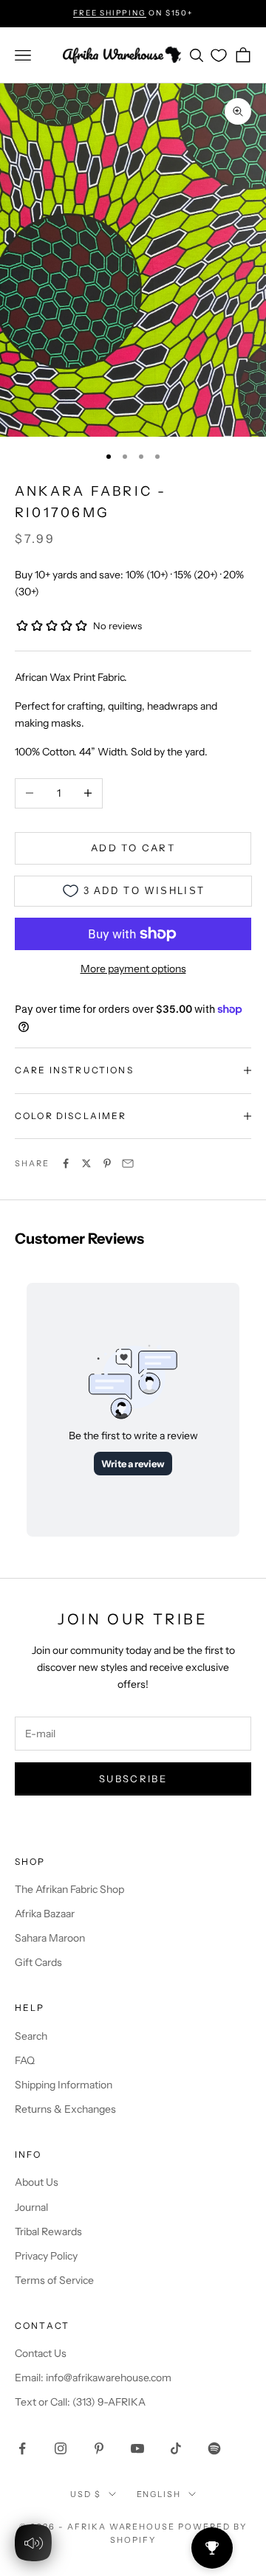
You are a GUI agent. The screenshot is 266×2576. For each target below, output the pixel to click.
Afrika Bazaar (45, 1914)
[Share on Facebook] (66, 1163)
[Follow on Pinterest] (99, 2448)
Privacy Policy (46, 2256)
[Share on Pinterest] (107, 1163)
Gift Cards (38, 1962)
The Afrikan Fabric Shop (69, 1889)
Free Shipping (109, 13)
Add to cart (133, 848)
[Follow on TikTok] (176, 2448)
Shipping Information (64, 2085)
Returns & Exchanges (65, 2109)
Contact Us (41, 2353)
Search (31, 2036)
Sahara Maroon (50, 1938)
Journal (31, 2207)
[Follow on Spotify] (214, 2448)
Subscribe (133, 1779)
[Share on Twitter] (86, 1163)
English (159, 2494)
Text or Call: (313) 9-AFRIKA (80, 2402)
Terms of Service (54, 2280)
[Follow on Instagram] (61, 2448)
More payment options (133, 969)
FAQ (25, 2060)
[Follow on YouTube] (137, 2448)
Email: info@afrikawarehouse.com (93, 2378)
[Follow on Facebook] (22, 2448)
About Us (37, 2182)
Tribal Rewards (48, 2232)
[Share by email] (128, 1163)
